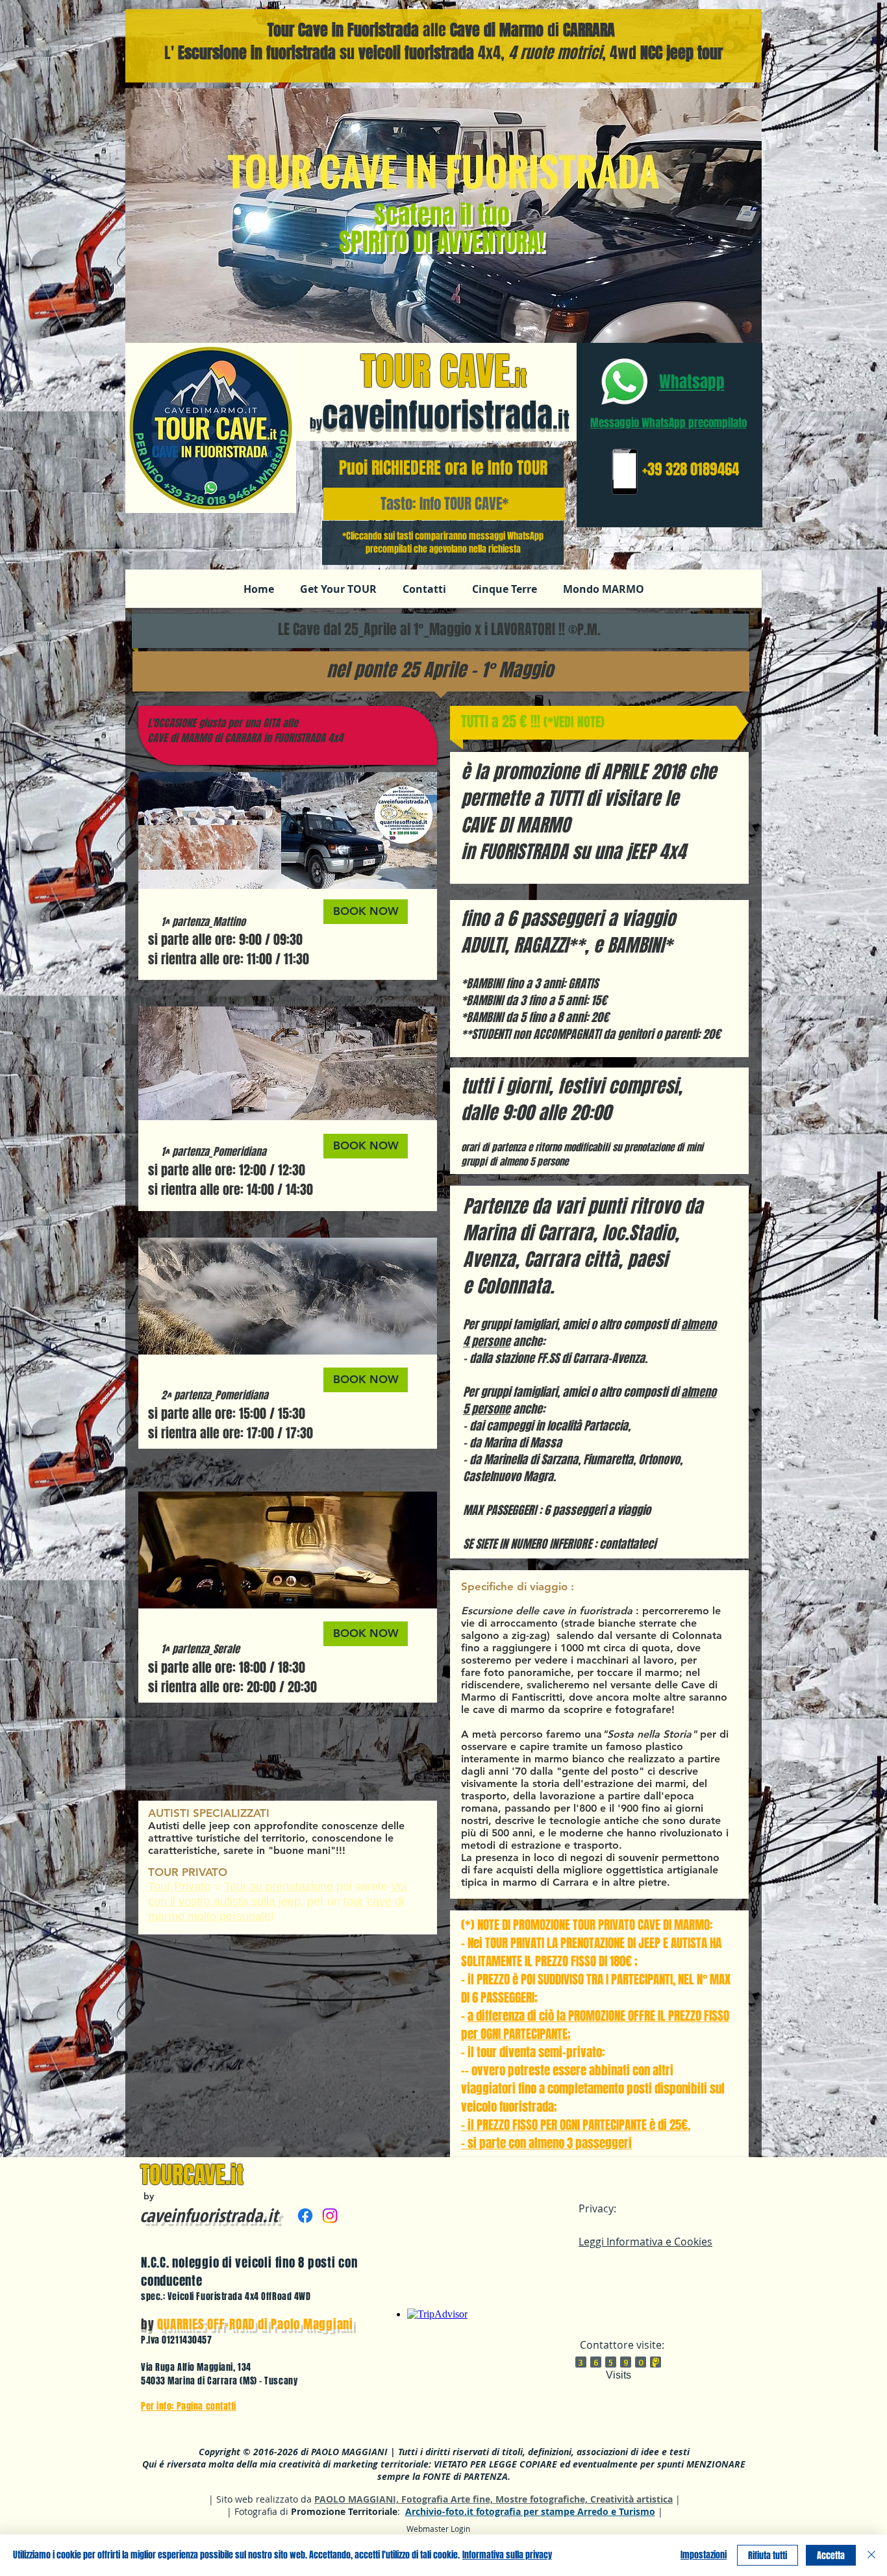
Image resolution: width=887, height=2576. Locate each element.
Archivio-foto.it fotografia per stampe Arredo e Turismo (530, 2511)
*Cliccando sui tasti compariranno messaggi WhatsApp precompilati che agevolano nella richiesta (443, 543)
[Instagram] (330, 2216)
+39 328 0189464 (691, 469)
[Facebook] (305, 2216)
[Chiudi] (871, 2555)
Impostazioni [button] (704, 2555)
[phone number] (624, 472)
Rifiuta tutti (768, 2556)
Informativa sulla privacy (507, 2555)
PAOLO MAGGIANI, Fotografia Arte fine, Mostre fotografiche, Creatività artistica (493, 2499)
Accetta (831, 2556)
